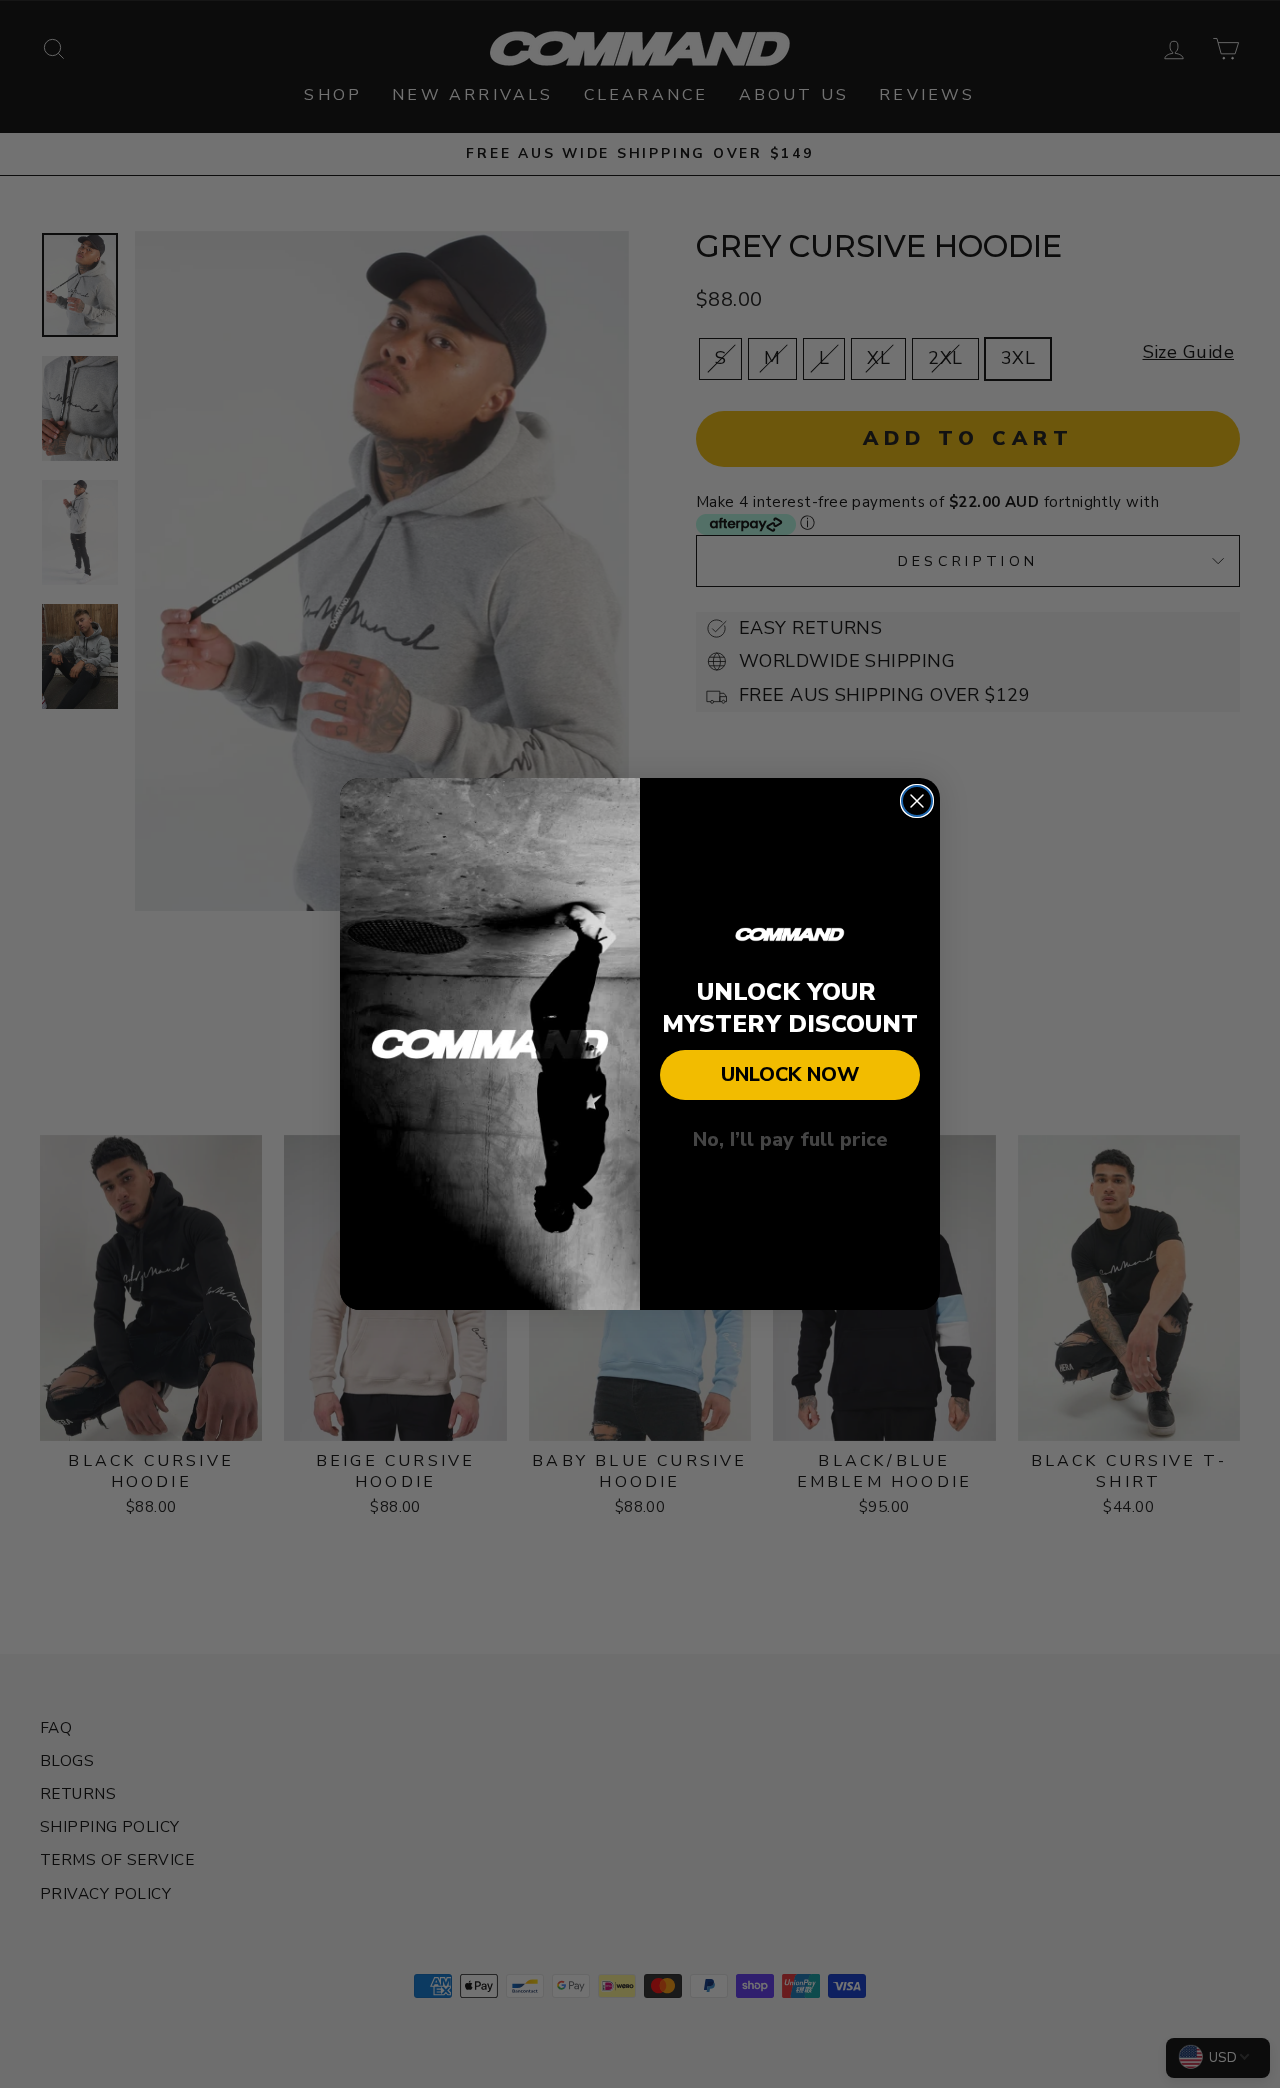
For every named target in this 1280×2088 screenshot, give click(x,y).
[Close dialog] (917, 801)
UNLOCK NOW (790, 1074)
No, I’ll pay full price (790, 1139)
